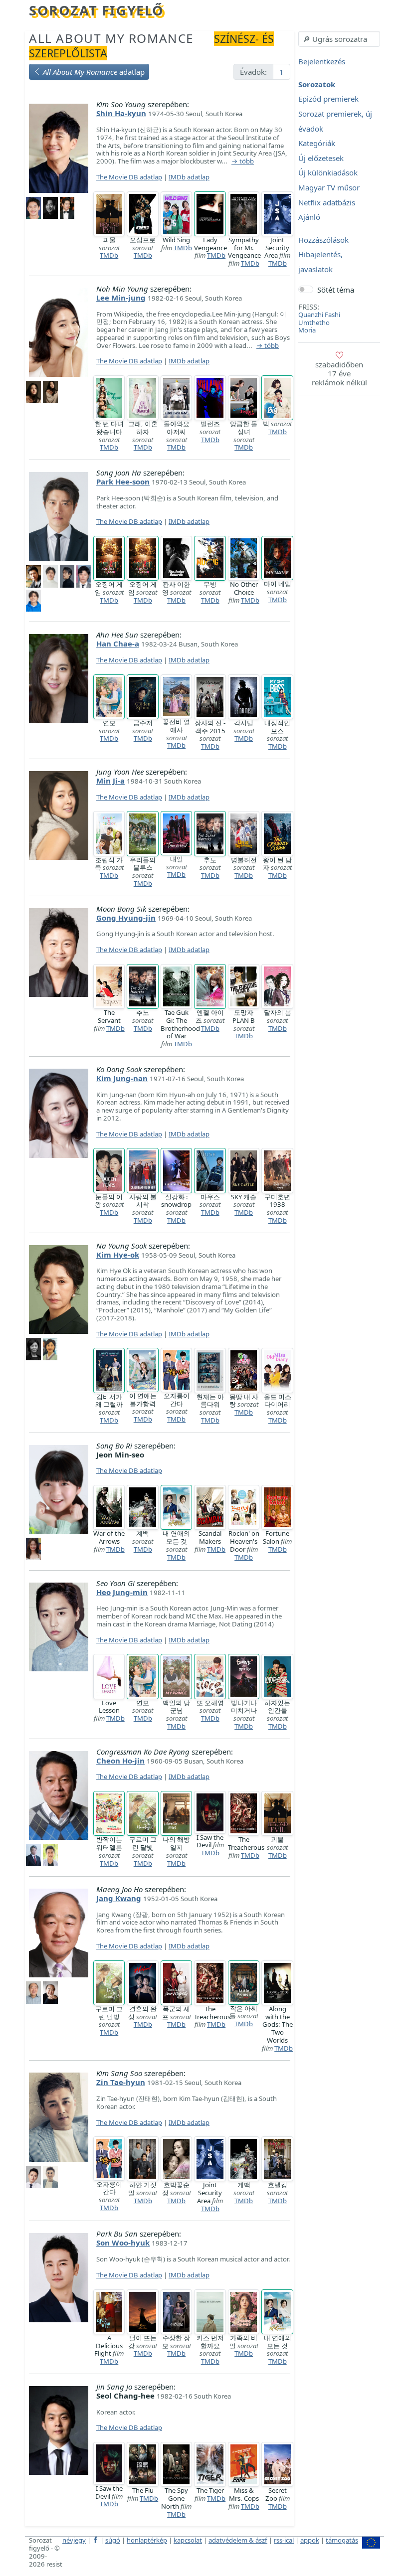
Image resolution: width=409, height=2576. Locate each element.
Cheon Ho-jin (120, 1761)
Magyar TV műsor (329, 187)
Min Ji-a (110, 781)
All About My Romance (111, 38)
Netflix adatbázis (327, 202)
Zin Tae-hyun (121, 2082)
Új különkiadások (328, 173)
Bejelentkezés (322, 62)
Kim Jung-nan (122, 1078)
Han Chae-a (118, 644)
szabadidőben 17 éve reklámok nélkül (339, 373)
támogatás (342, 2540)
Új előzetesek (321, 158)
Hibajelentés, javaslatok (320, 262)
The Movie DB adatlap (129, 177)
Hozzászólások (323, 240)
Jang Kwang (119, 1898)
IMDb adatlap (189, 177)
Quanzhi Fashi (319, 315)
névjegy (74, 2540)
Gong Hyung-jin (126, 918)
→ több (243, 161)
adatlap (94, 72)
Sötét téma (336, 290)
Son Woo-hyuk (123, 2243)
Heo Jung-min (122, 1592)
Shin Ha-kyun (121, 113)
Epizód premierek (328, 99)
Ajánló (309, 217)
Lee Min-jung (121, 298)
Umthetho (314, 322)
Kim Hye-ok (118, 1255)
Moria (307, 330)
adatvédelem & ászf (238, 2540)
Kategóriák (317, 144)
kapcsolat (188, 2540)
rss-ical (284, 2540)
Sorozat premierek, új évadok (335, 121)
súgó (113, 2540)
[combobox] (339, 39)
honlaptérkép (147, 2540)
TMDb (109, 255)
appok (310, 2540)
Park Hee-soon (123, 482)
